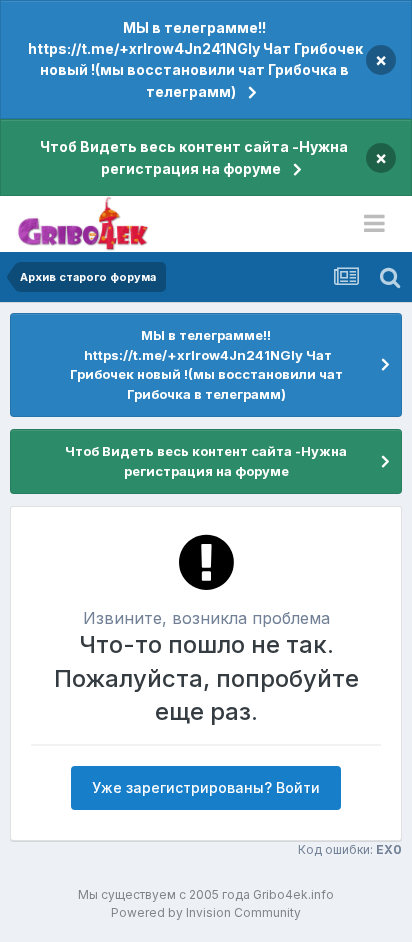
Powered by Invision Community (206, 912)
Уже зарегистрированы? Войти (206, 787)
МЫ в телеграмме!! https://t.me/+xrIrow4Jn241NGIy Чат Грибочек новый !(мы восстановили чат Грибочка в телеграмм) (194, 59)
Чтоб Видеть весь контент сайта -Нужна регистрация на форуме (194, 157)
